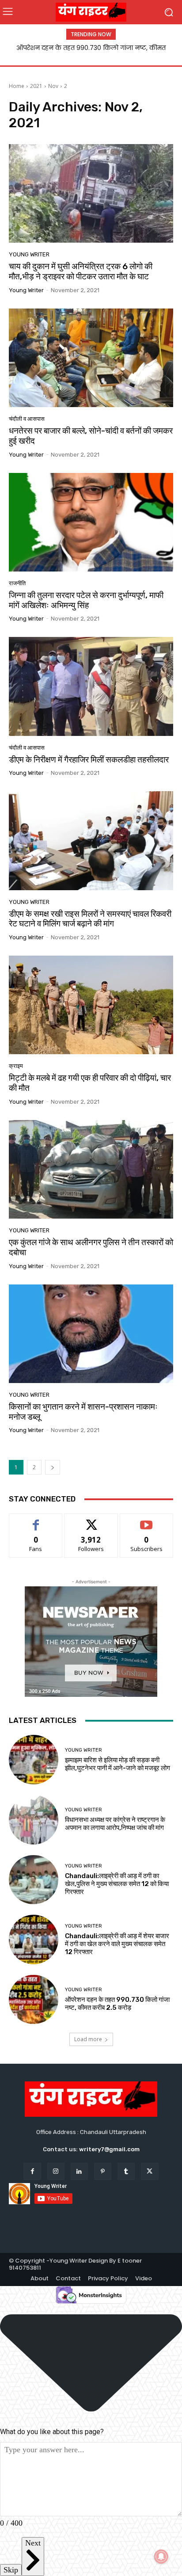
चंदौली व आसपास (27, 419)
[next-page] (53, 1467)
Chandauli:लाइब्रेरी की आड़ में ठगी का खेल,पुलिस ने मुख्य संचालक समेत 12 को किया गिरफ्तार (117, 1884)
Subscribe (147, 1520)
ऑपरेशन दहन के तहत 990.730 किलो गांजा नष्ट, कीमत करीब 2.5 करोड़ (117, 2004)
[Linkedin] (79, 2171)
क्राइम (16, 1066)
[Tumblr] (126, 2171)
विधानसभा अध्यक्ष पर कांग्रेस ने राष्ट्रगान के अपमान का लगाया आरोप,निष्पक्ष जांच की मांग (115, 1824)
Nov (53, 86)
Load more (88, 2039)
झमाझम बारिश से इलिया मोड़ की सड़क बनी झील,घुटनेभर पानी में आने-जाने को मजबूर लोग (118, 1764)
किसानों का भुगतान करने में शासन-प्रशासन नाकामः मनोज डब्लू (83, 1412)
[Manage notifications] (161, 2557)
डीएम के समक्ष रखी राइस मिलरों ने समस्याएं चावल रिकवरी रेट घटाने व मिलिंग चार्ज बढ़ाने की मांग (90, 919)
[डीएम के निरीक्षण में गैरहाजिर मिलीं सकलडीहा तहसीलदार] (91, 686)
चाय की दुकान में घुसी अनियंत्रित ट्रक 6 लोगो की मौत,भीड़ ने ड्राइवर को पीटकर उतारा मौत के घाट (81, 271)
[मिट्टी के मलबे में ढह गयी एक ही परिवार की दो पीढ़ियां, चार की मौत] (91, 1005)
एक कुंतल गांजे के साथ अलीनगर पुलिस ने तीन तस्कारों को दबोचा (91, 1247)
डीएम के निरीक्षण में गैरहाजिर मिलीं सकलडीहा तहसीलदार (89, 760)
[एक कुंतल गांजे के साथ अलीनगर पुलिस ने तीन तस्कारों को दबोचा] (91, 1169)
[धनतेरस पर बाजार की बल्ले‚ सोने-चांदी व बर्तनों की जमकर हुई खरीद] (91, 358)
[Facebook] (32, 2171)
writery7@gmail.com (109, 2149)
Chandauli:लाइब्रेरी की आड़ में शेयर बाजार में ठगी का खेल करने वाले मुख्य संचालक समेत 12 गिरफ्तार (117, 1944)
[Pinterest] (103, 2171)
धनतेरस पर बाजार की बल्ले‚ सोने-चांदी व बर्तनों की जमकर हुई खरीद (91, 436)
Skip (11, 2570)
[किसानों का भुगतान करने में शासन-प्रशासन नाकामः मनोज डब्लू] (91, 1334)
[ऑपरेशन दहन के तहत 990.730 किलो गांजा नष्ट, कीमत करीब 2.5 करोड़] (34, 2000)
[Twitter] (150, 2171)
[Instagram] (56, 2171)
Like (36, 1520)
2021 (36, 86)
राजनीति (17, 583)
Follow (91, 1520)
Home (17, 86)
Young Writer (29, 254)
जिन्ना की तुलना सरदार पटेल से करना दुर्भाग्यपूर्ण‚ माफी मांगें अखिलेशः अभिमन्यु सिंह (86, 600)
